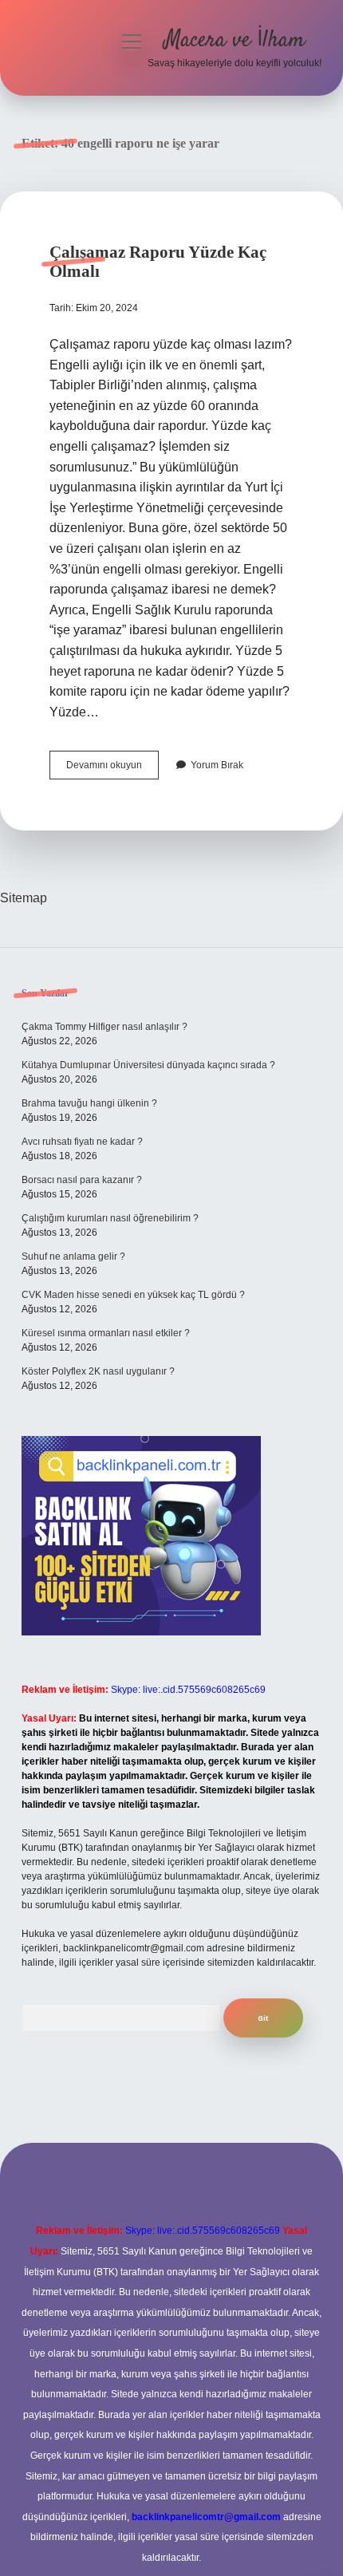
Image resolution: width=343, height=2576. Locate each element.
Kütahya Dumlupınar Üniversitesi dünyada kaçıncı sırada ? (148, 1065)
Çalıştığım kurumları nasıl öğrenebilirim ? (110, 1218)
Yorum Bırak (217, 765)
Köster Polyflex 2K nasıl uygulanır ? (98, 1371)
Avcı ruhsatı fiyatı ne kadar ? (82, 1142)
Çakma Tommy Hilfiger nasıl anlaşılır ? (104, 1027)
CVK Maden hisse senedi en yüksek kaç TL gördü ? (133, 1295)
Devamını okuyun (112, 769)
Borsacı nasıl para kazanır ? (82, 1180)
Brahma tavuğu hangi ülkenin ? (89, 1103)
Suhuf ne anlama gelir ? (73, 1256)
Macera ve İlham (235, 41)
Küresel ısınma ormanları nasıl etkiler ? (106, 1333)
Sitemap (24, 898)
